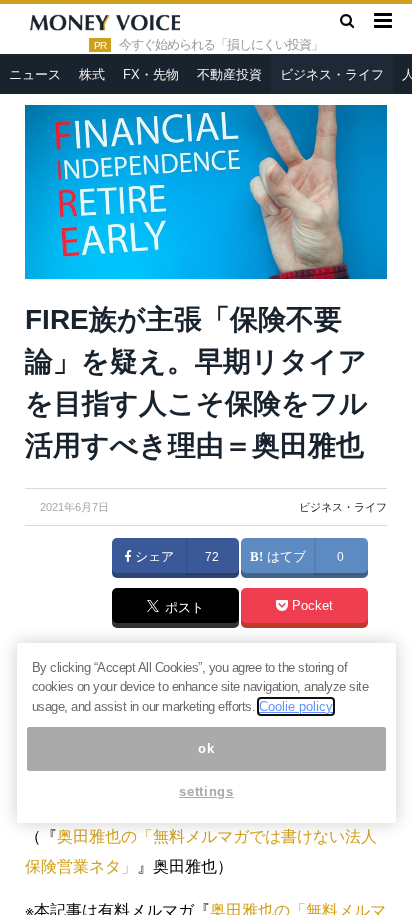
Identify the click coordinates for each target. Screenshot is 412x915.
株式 (92, 74)
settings (206, 791)
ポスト (182, 609)
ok (206, 748)
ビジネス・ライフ (332, 74)
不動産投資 (229, 74)
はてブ (284, 557)
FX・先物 (151, 74)
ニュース (35, 74)
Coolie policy (296, 706)
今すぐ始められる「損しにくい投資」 (221, 45)
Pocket (310, 606)
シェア (152, 557)
